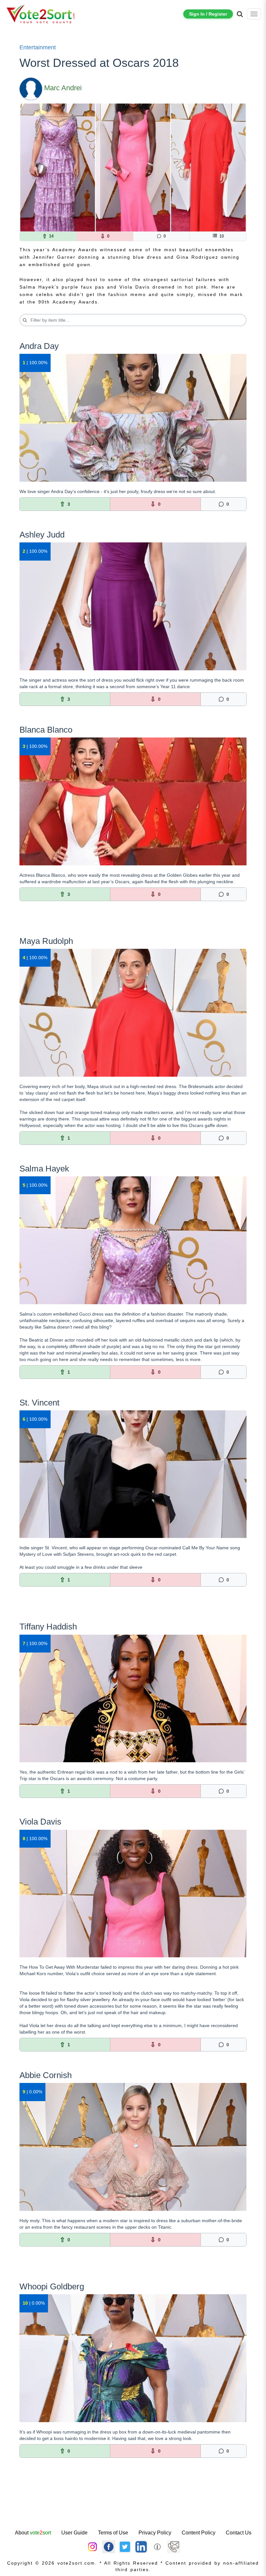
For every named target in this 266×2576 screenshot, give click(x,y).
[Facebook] (109, 2546)
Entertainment (38, 47)
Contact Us (239, 2533)
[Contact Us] (174, 2546)
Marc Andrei (63, 88)
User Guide (74, 2533)
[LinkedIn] (141, 2546)
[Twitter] (125, 2546)
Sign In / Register (208, 14)
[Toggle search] (240, 14)
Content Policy (199, 2533)
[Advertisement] (133, 2508)
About (33, 2533)
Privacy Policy (155, 2533)
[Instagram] (92, 2546)
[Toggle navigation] (254, 14)
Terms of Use (113, 2533)
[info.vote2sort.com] (157, 2546)
